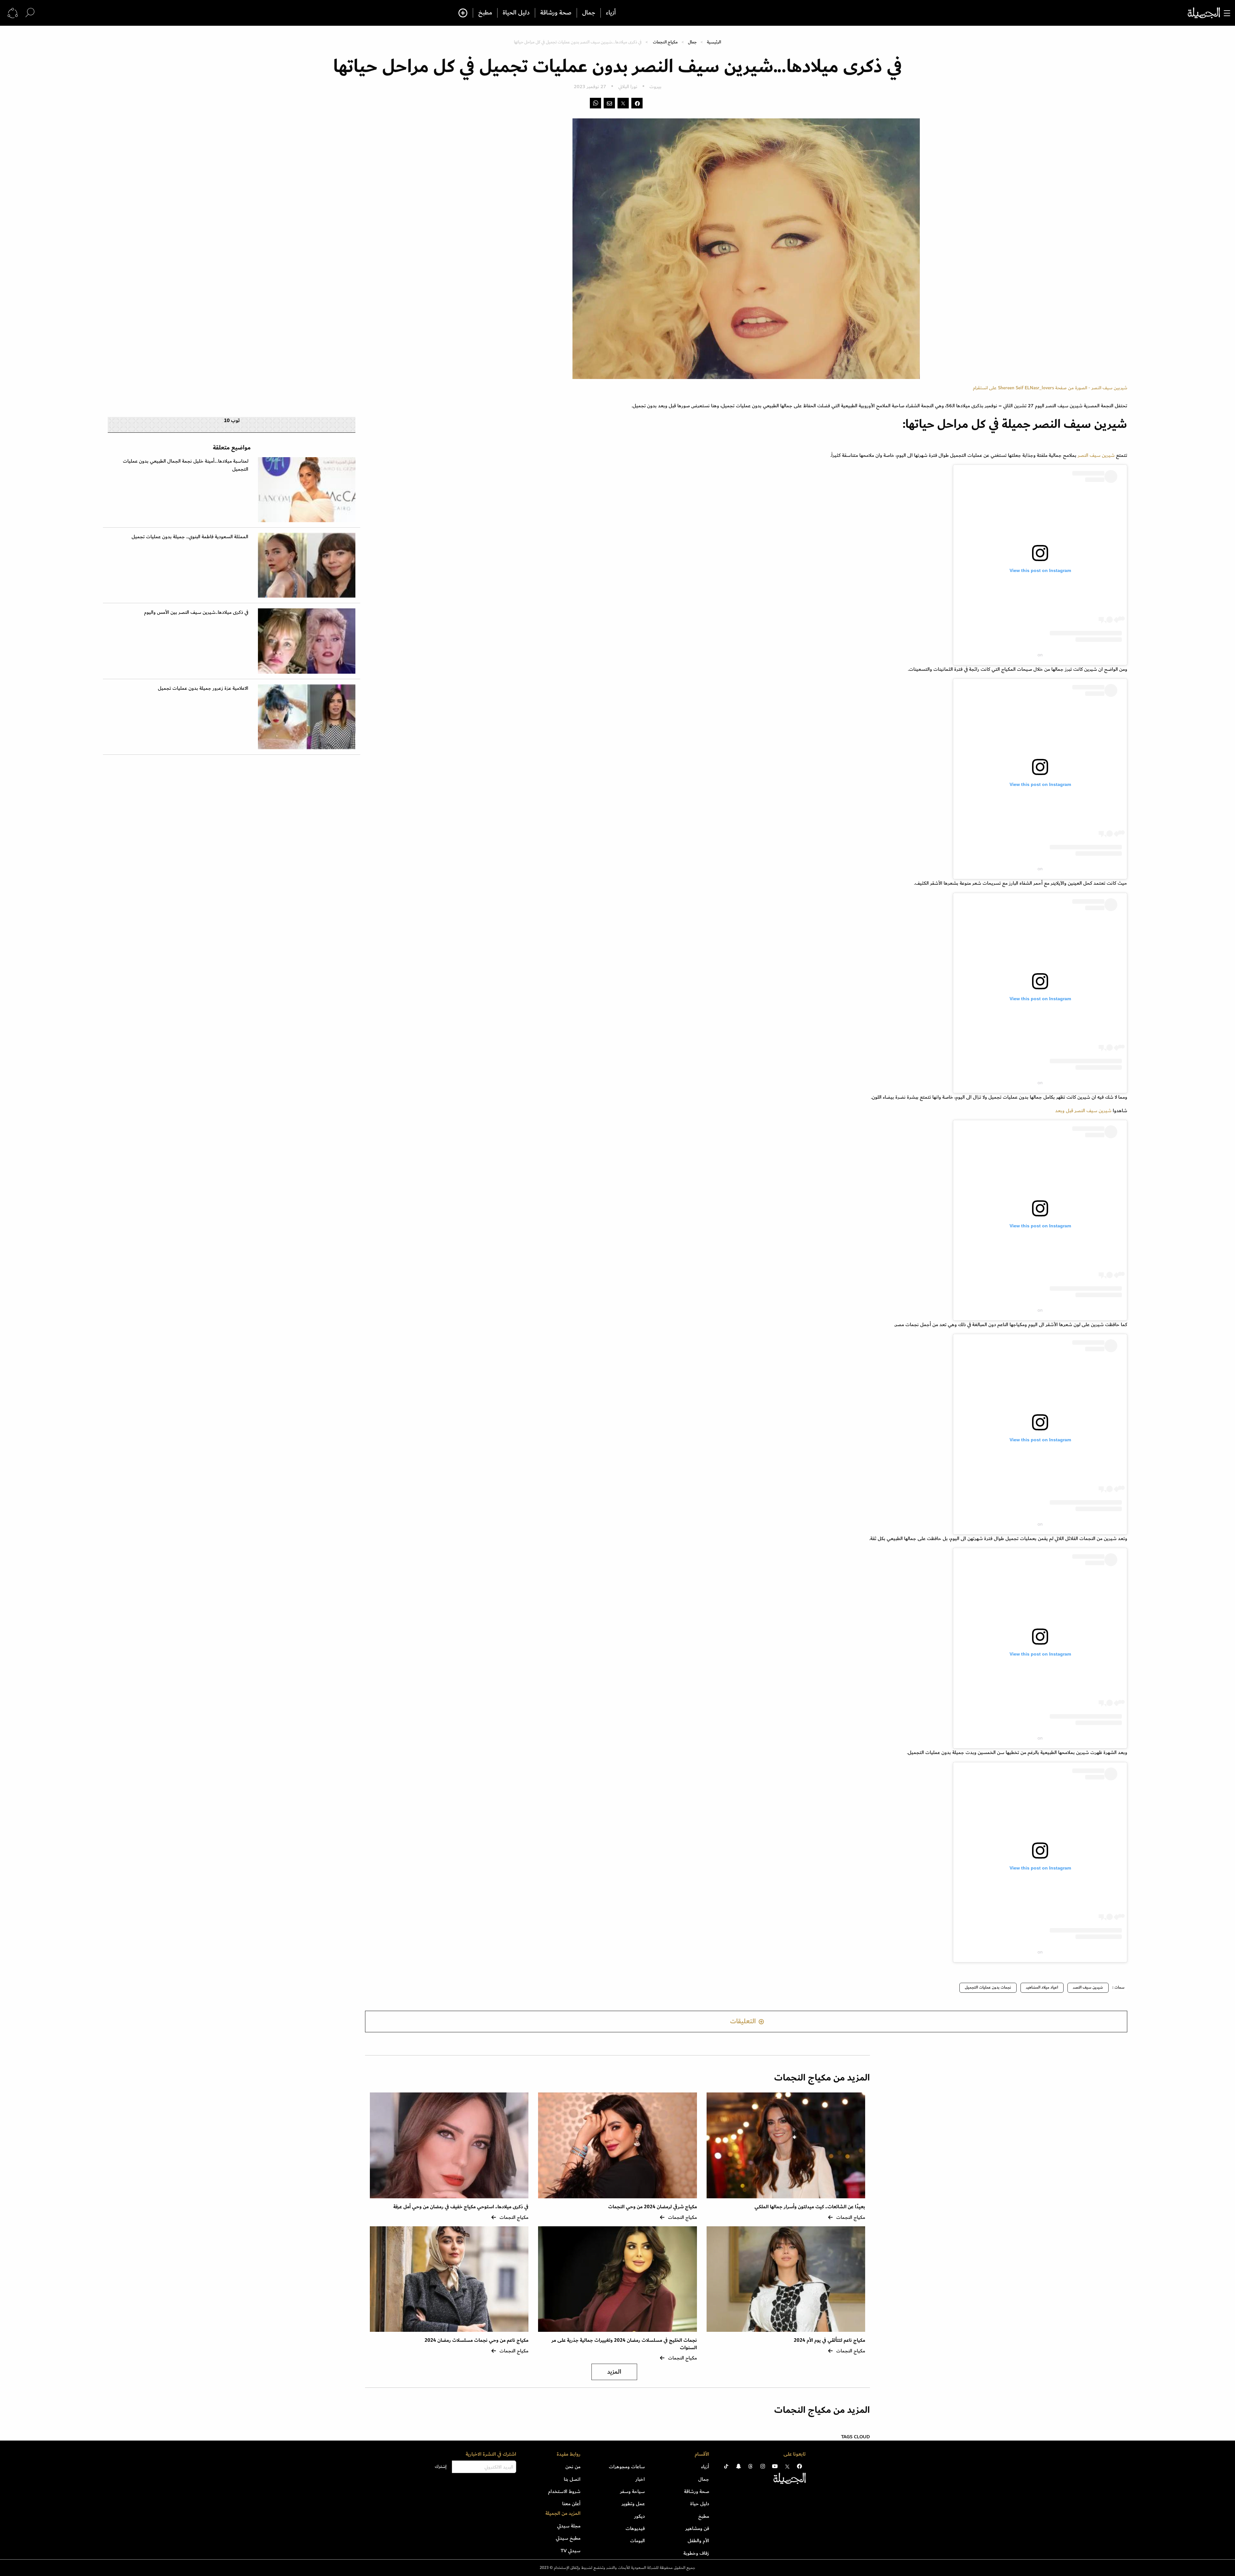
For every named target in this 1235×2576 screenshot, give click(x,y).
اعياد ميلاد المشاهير (1042, 1987)
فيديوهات (635, 2528)
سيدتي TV (571, 2551)
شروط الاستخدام (564, 2491)
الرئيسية (714, 42)
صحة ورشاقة (556, 13)
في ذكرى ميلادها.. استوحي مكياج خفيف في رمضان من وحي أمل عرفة (461, 2207)
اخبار (640, 2479)
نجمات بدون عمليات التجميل (988, 1987)
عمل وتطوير (633, 2504)
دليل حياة (700, 2504)
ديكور (640, 2516)
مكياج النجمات (665, 42)
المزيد (614, 2372)
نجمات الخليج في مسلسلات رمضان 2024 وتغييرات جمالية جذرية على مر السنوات (624, 2344)
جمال (589, 13)
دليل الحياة (516, 13)
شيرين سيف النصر (1096, 455)
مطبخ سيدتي (568, 2538)
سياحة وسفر (632, 2491)
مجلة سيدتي (569, 2526)
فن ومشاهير (697, 2528)
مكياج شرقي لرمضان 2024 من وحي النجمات (652, 2207)
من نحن (573, 2467)
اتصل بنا (572, 2479)
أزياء (611, 13)
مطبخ (485, 13)
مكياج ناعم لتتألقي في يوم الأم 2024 (829, 2340)
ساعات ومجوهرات (627, 2467)
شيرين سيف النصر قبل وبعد (1083, 1111)
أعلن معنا (571, 2504)
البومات (637, 2541)
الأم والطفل (698, 2541)
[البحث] (30, 13)
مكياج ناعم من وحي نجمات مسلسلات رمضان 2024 (476, 2340)
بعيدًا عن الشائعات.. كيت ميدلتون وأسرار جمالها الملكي (810, 2207)
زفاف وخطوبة (696, 2553)
